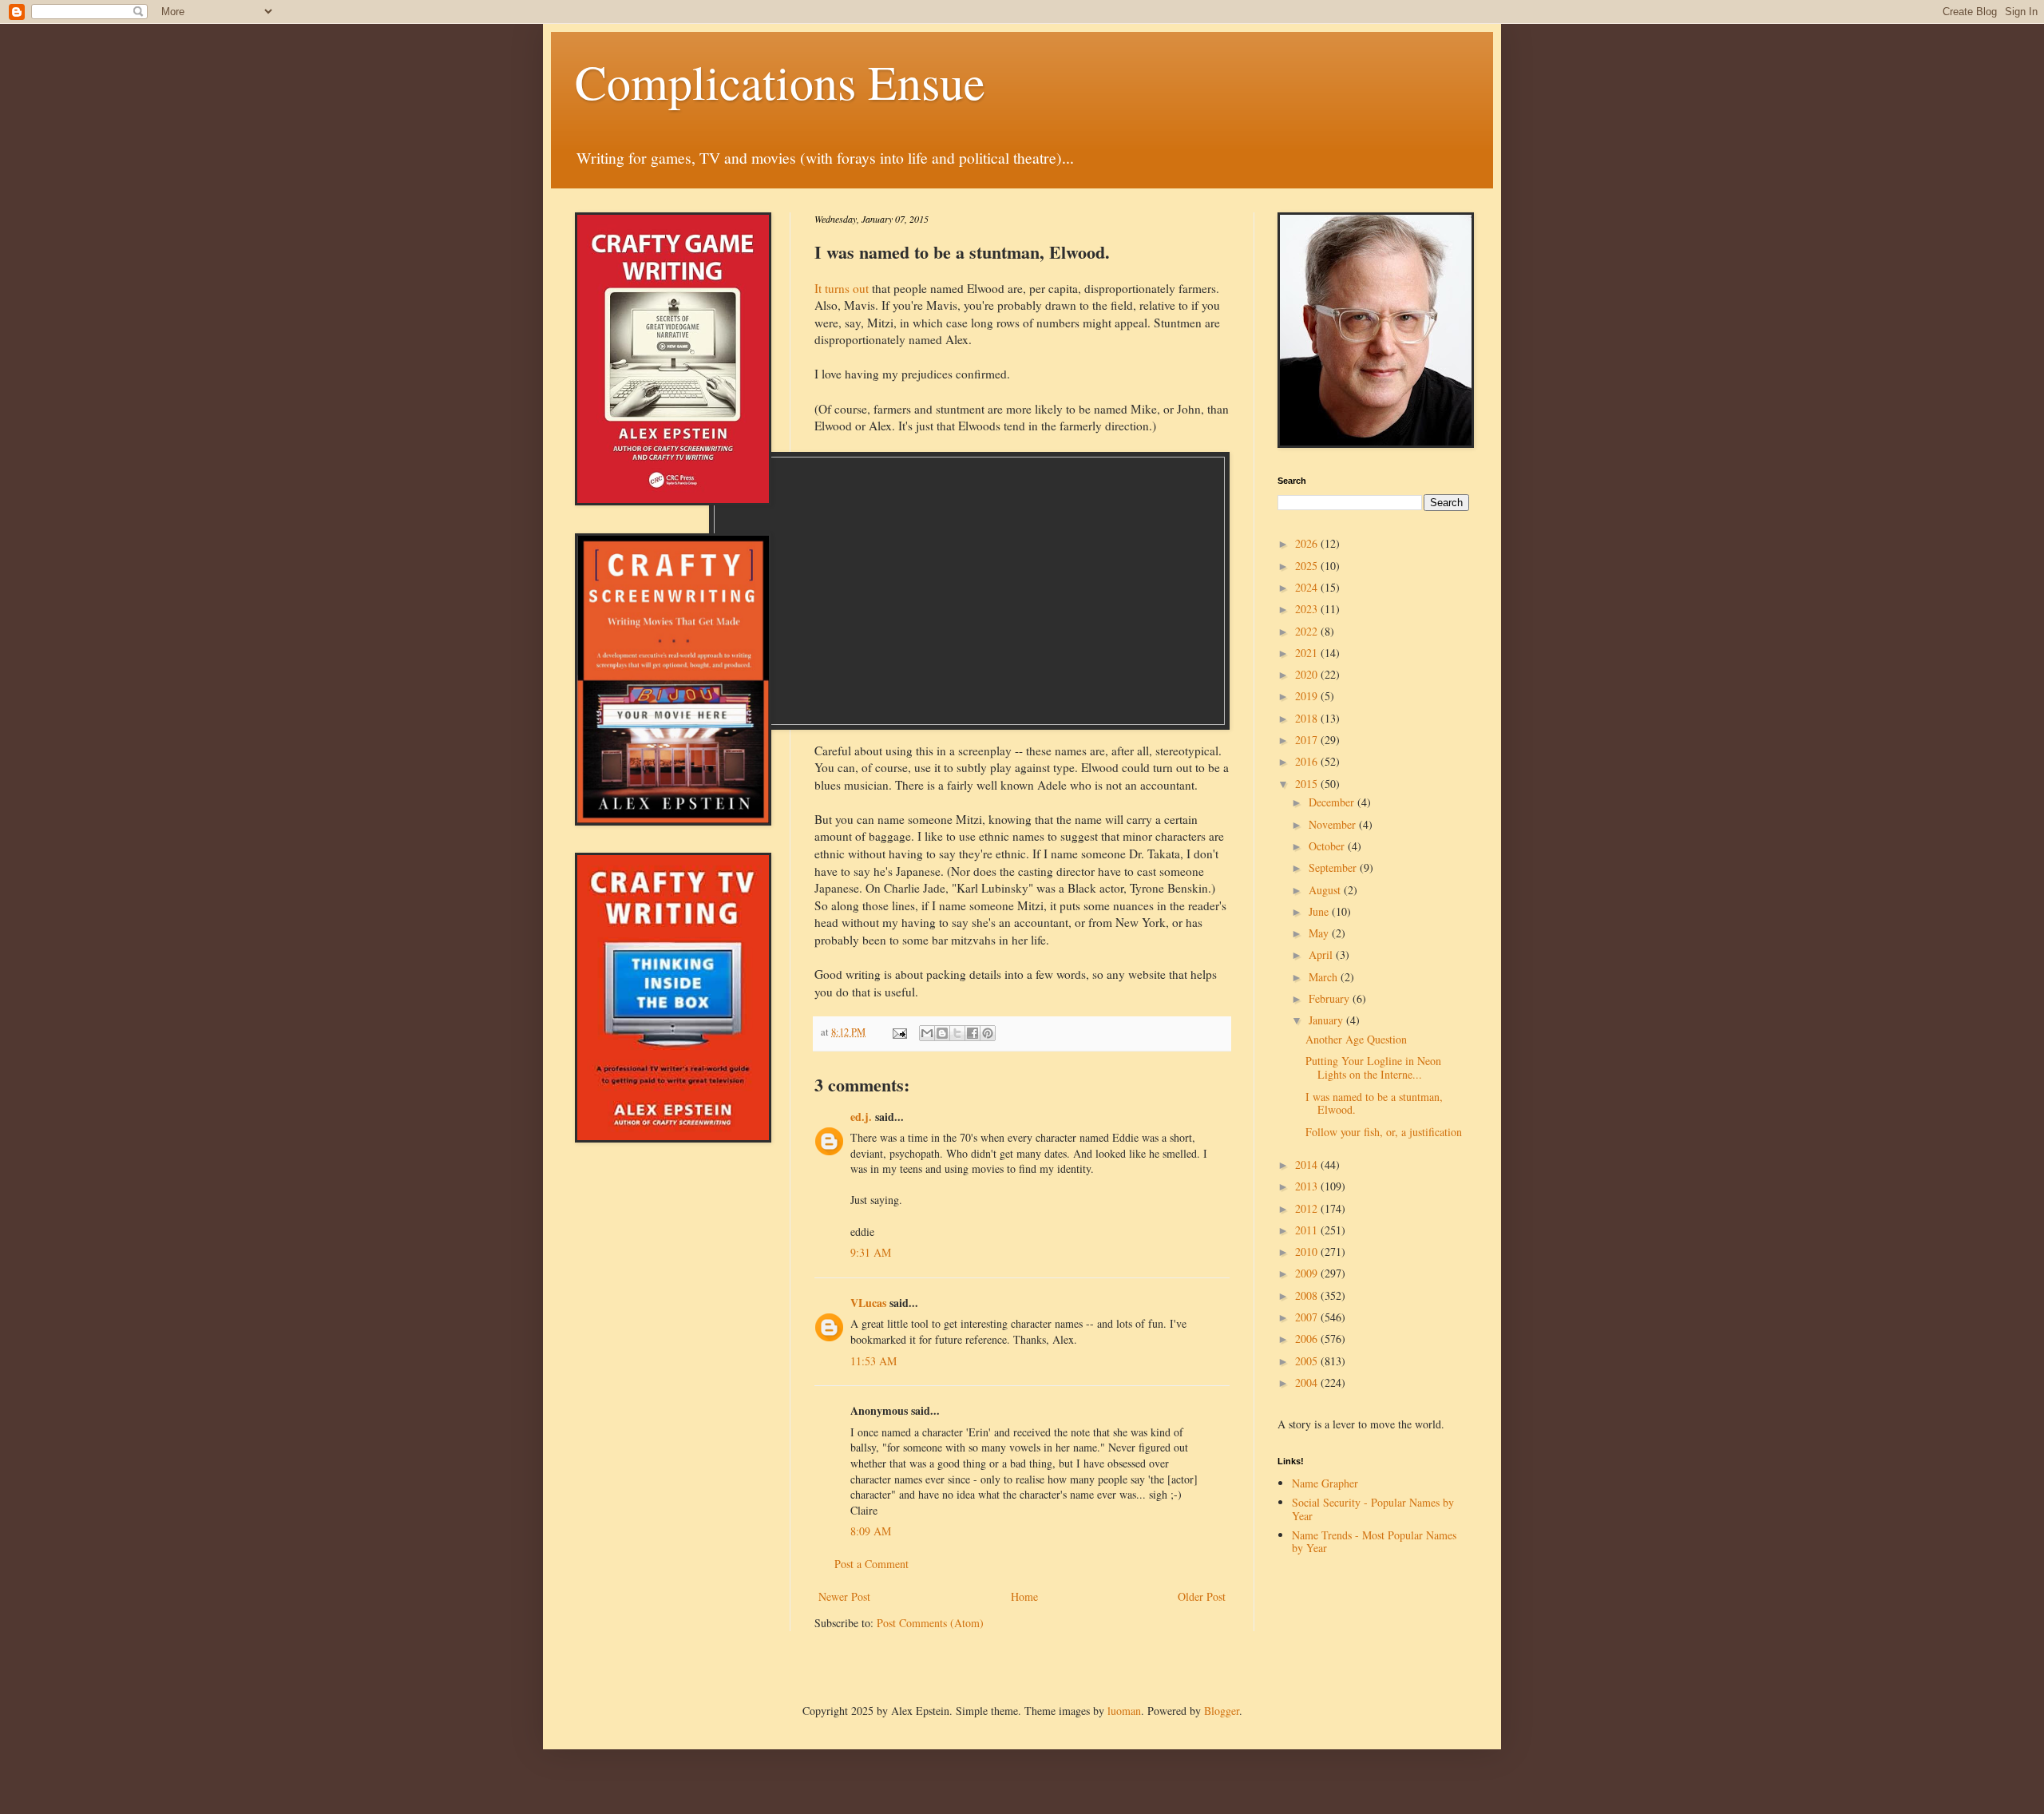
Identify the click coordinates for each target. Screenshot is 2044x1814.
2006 (1308, 1339)
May (1320, 933)
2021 (1308, 653)
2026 (1308, 543)
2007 (1308, 1317)
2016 (1308, 761)
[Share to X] (957, 1033)
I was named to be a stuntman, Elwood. (1374, 1103)
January (1327, 1020)
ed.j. (861, 1117)
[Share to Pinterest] (988, 1033)
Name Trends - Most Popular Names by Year (1374, 1542)
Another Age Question (1356, 1039)
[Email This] (927, 1033)
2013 (1308, 1186)
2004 (1308, 1382)
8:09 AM (871, 1531)
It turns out (842, 288)
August (1326, 890)
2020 (1308, 674)
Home (1024, 1596)
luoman (1124, 1711)
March (1325, 977)
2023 (1308, 609)
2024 (1308, 587)
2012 (1308, 1208)
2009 (1308, 1273)
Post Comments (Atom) (930, 1623)
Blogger (1222, 1711)
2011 (1308, 1230)
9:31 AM (871, 1252)
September (1334, 867)
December (1333, 802)
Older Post (1202, 1596)
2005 (1308, 1361)
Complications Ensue (780, 81)
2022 (1308, 631)
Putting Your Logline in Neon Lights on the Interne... (1373, 1067)
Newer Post (844, 1596)
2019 (1308, 696)
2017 (1308, 740)
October (1328, 846)
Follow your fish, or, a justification (1384, 1132)
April (1322, 955)
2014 (1308, 1164)
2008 (1308, 1295)
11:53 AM (873, 1361)
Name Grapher (1325, 1483)
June (1320, 911)
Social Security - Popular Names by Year (1373, 1509)
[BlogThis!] (942, 1033)
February (1331, 998)
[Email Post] (899, 1032)
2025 (1308, 566)
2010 (1308, 1252)
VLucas (868, 1303)
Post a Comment (871, 1564)
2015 (1308, 784)
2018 (1308, 718)
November (1334, 824)
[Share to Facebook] (972, 1033)
